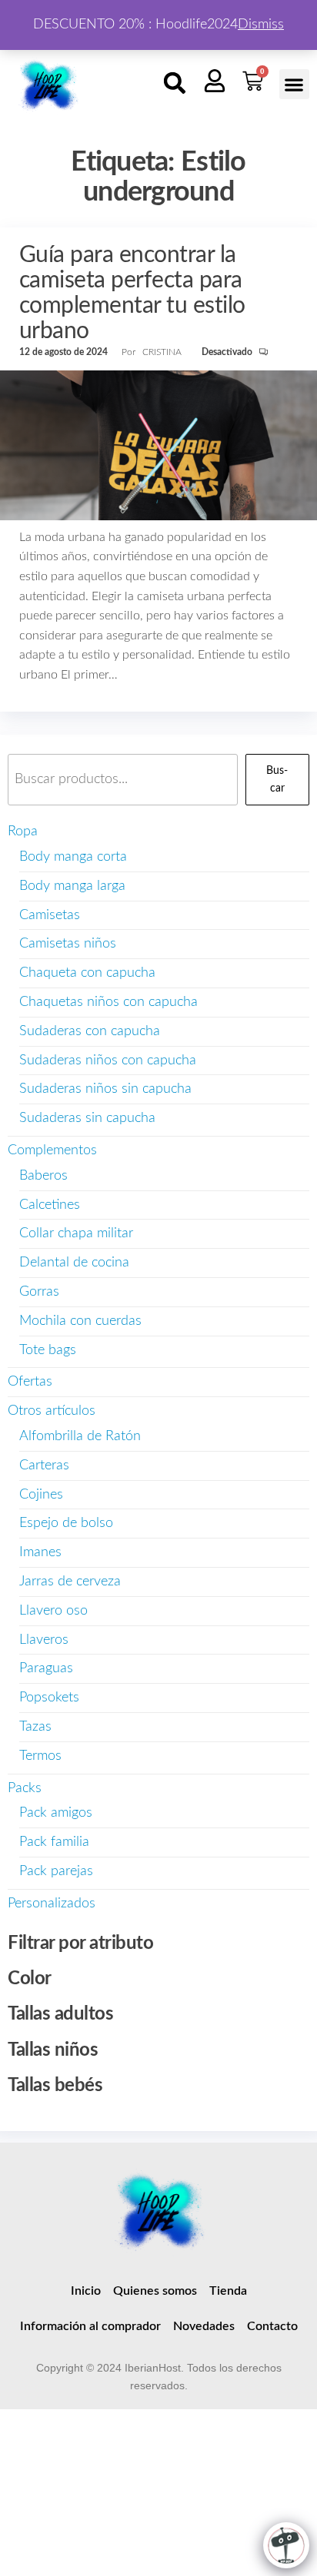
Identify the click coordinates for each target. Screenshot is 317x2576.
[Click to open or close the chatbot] (286, 2545)
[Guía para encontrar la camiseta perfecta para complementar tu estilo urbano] (158, 445)
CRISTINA (163, 352)
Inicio (86, 2291)
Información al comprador (90, 2326)
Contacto (272, 2326)
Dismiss (261, 25)
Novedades (204, 2326)
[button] (175, 83)
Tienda (228, 2291)
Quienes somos (155, 2291)
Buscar (277, 779)
